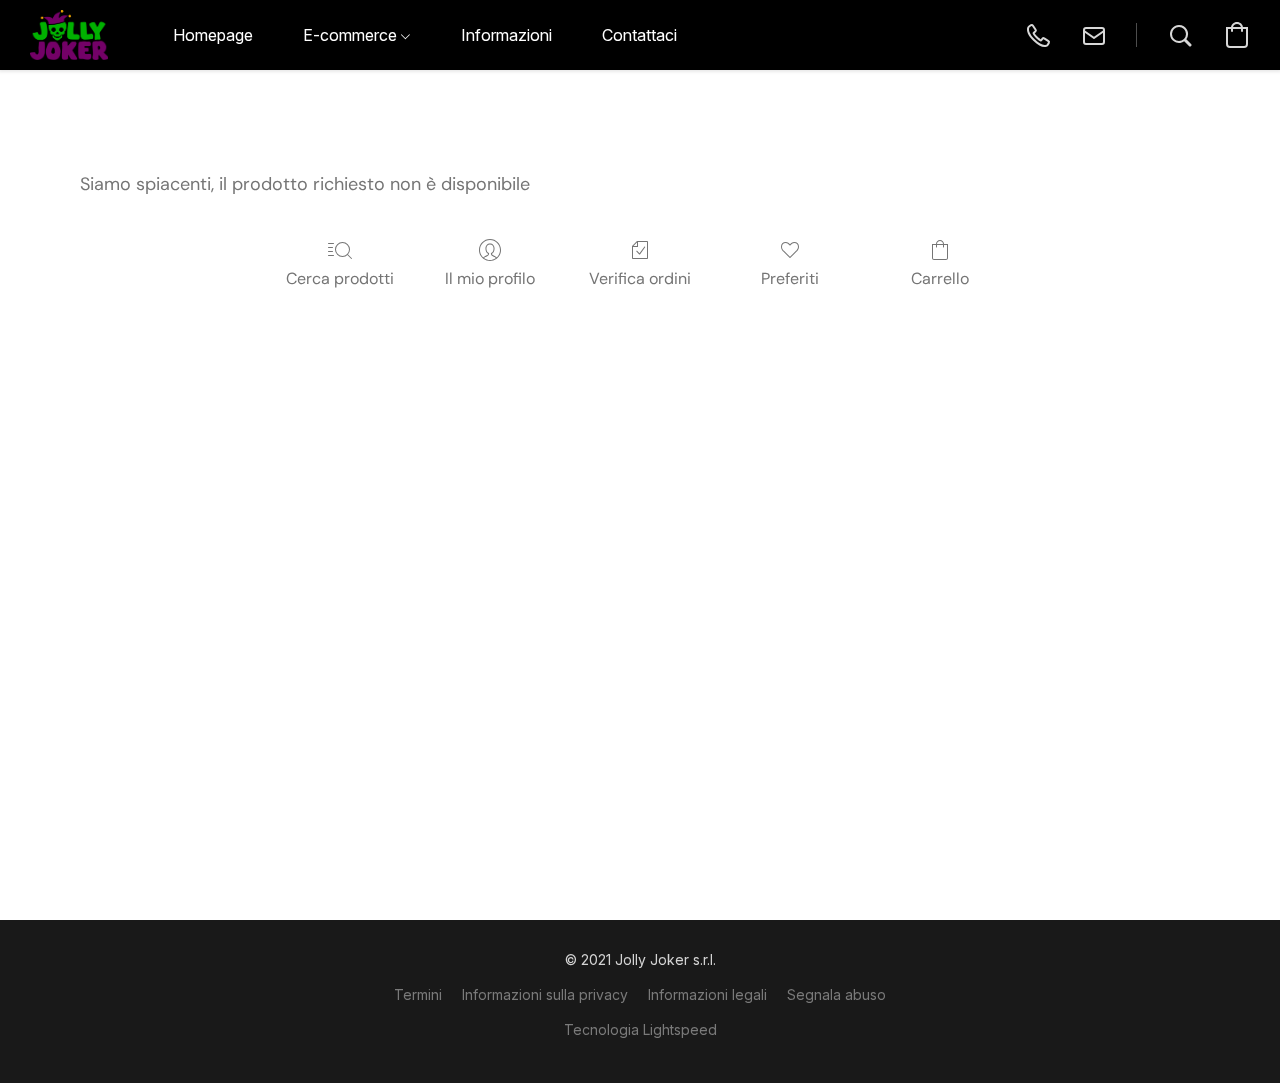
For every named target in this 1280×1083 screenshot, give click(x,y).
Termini (418, 994)
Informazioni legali (707, 994)
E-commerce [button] (352, 35)
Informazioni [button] (506, 35)
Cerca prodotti (340, 278)
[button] (69, 35)
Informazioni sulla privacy (545, 994)
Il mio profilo (490, 278)
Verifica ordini (640, 278)
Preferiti (790, 278)
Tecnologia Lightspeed (640, 1029)
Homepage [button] (213, 35)
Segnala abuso (836, 994)
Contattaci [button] (639, 35)
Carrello (940, 278)
